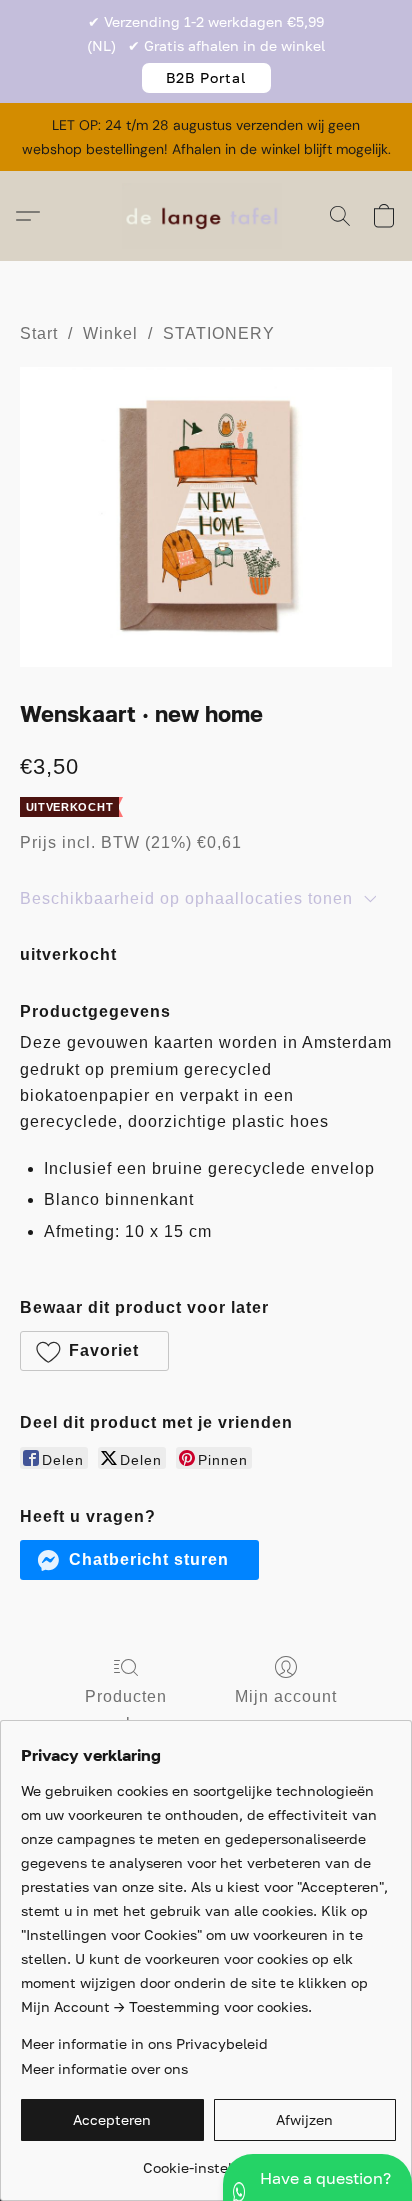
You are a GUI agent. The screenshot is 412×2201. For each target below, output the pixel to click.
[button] (206, 78)
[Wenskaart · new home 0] (206, 516)
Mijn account (286, 1696)
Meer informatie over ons (104, 2068)
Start (39, 333)
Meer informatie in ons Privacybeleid (144, 2043)
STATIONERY (219, 333)
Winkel (110, 333)
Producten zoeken (126, 1709)
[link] (208, 2160)
